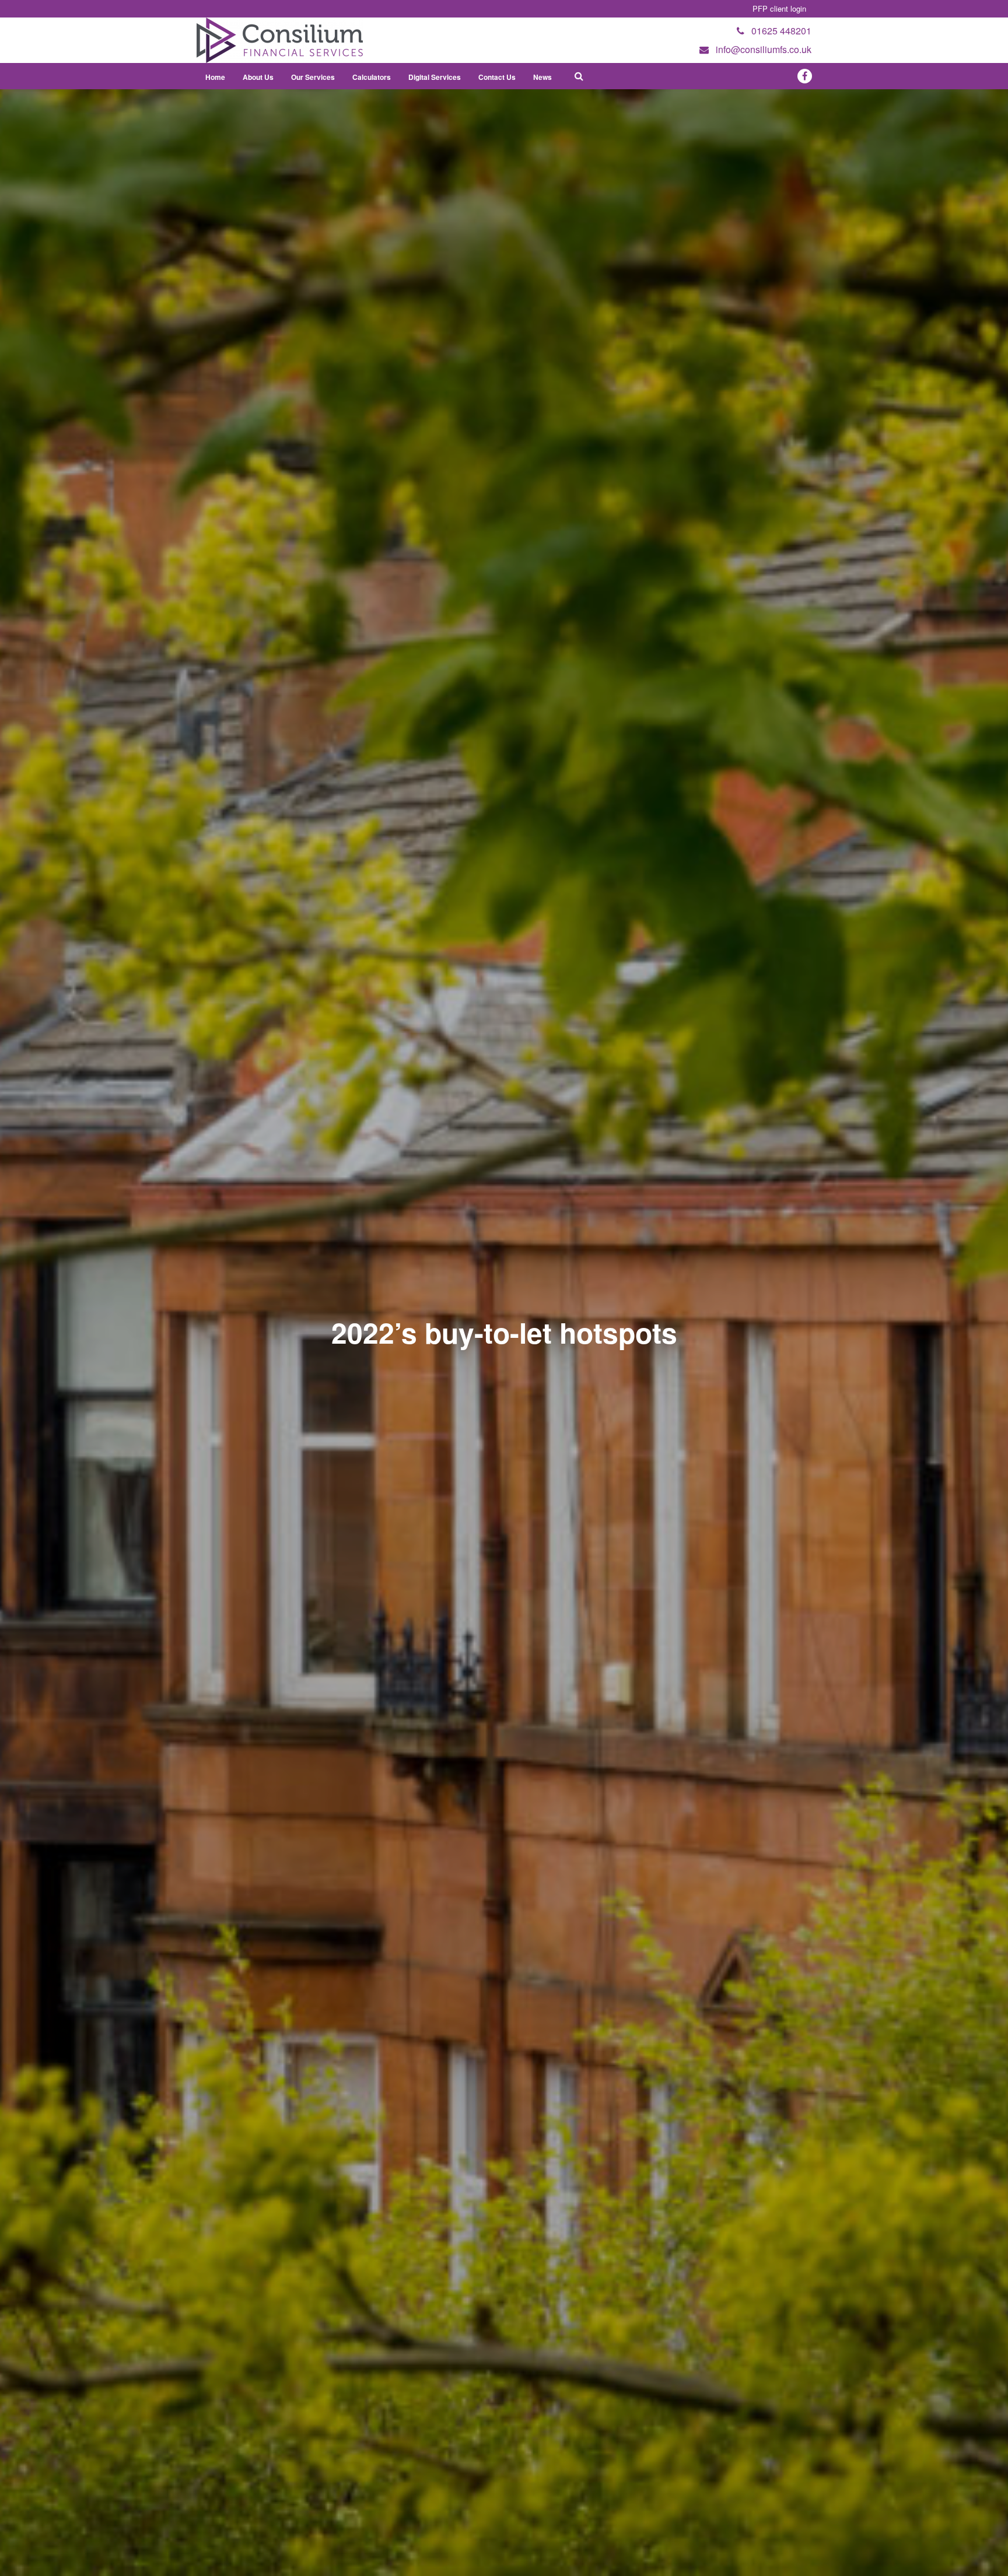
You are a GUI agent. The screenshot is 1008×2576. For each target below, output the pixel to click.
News (542, 77)
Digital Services (435, 77)
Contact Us (497, 77)
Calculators (372, 77)
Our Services (313, 77)
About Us (258, 77)
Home (215, 77)
